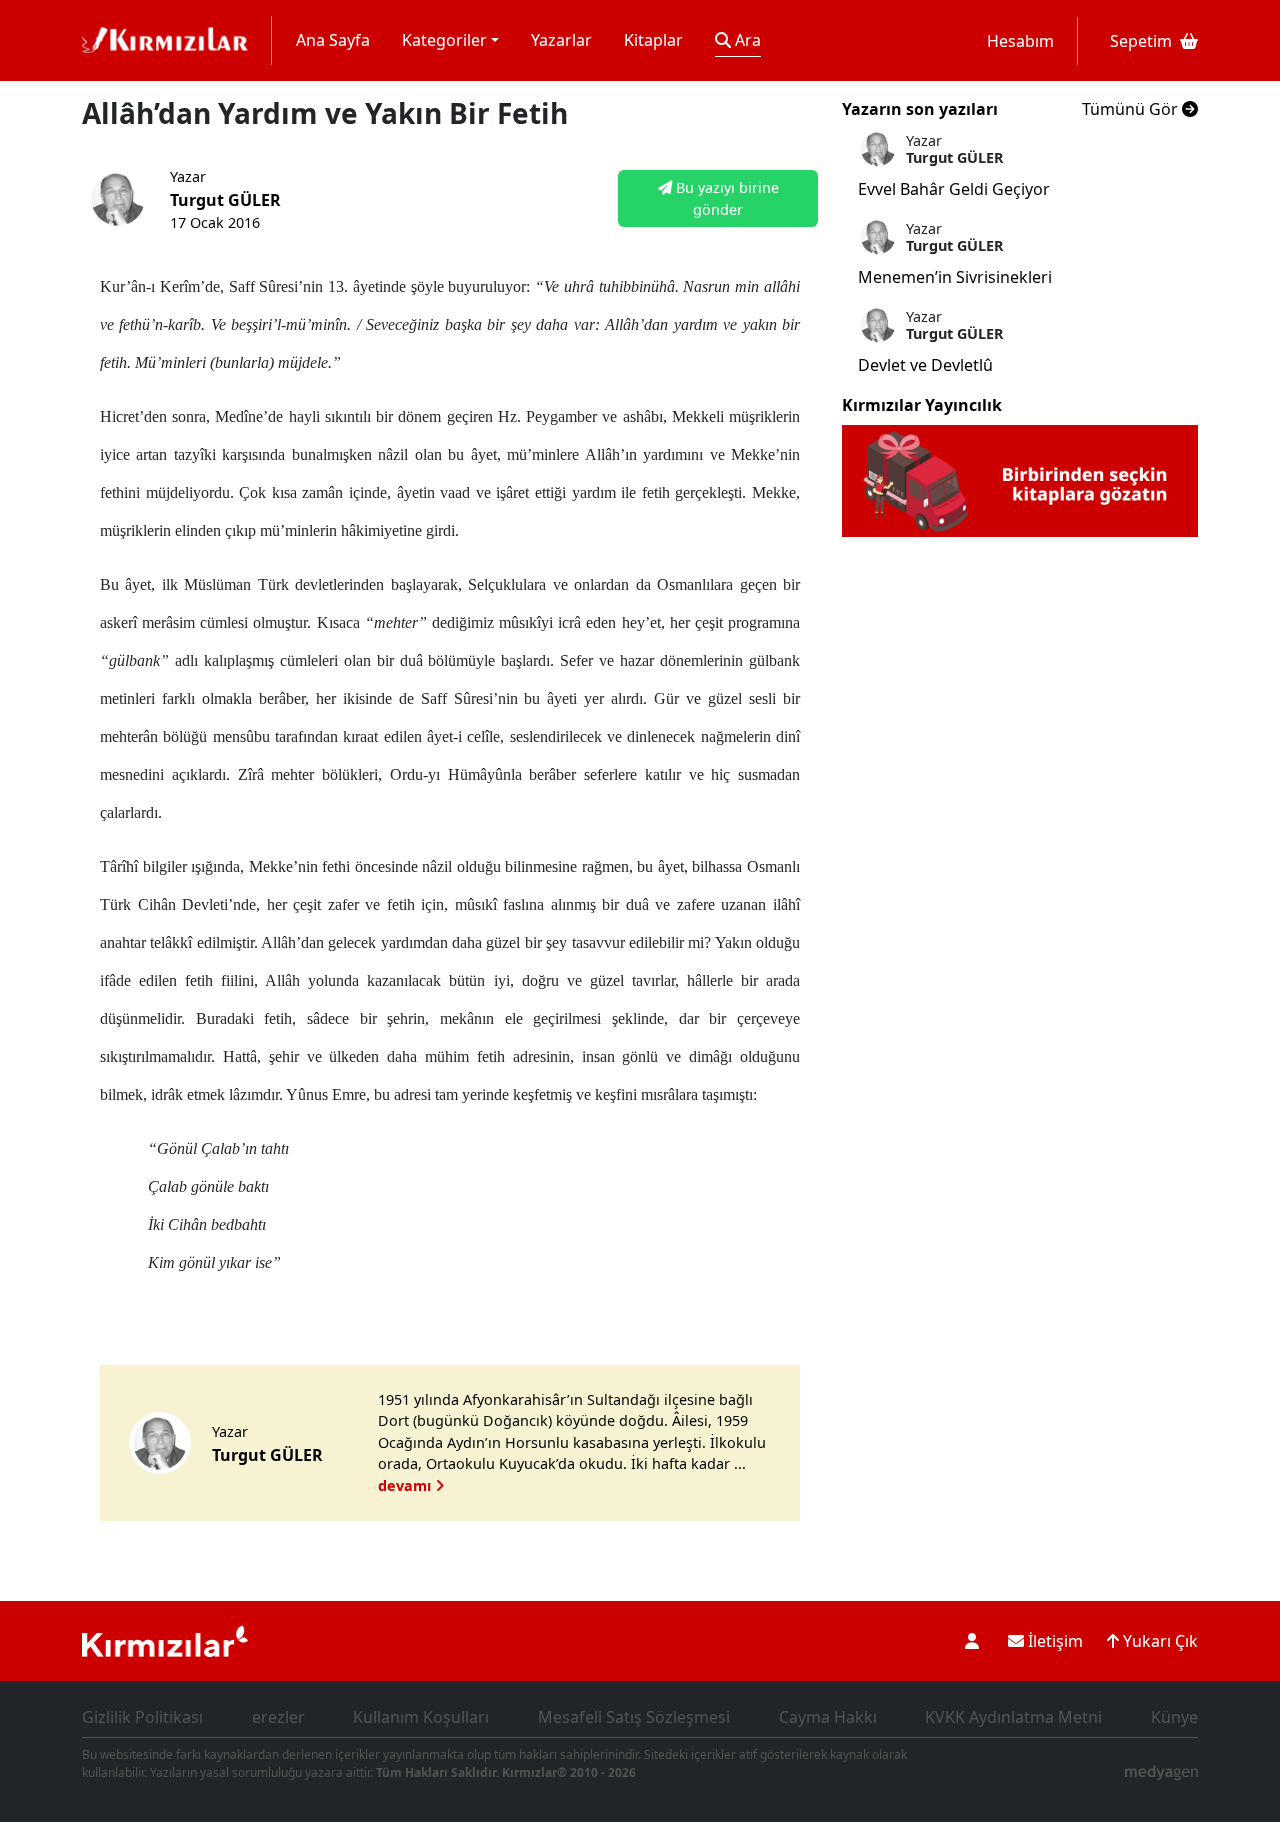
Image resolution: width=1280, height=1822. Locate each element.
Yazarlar (561, 40)
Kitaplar (653, 40)
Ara (746, 40)
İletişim (1053, 1641)
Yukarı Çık (1158, 1641)
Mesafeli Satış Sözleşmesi (634, 1717)
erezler (278, 1717)
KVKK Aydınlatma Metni (1013, 1717)
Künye (1174, 1717)
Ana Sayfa (333, 40)
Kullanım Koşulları (421, 1717)
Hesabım (1020, 41)
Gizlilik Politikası (142, 1717)
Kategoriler (444, 40)
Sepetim (1141, 41)
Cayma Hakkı (828, 1717)
